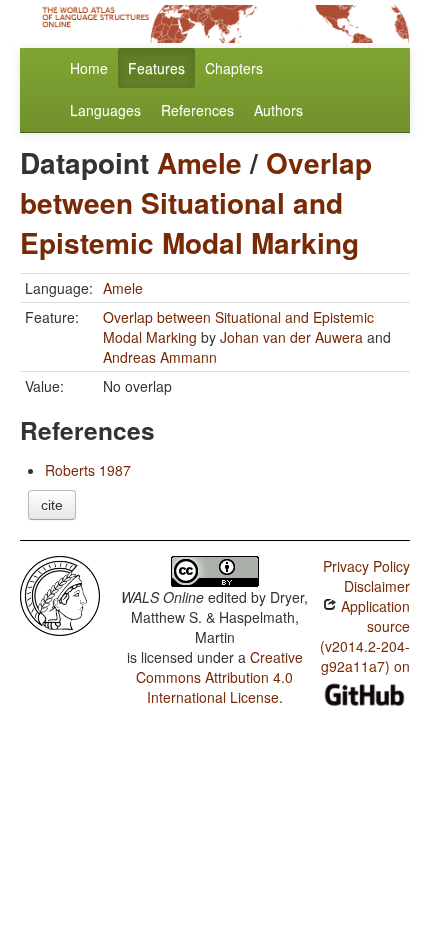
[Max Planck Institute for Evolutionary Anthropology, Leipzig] (60, 594)
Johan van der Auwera (291, 337)
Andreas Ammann (160, 357)
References (197, 110)
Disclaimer (377, 586)
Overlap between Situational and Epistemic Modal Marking (196, 202)
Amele (199, 162)
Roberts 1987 (88, 470)
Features (156, 68)
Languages (105, 110)
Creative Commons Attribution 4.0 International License (219, 677)
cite (52, 505)
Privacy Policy (366, 566)
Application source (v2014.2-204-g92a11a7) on (365, 636)
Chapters (234, 68)
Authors (278, 110)
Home (89, 68)
